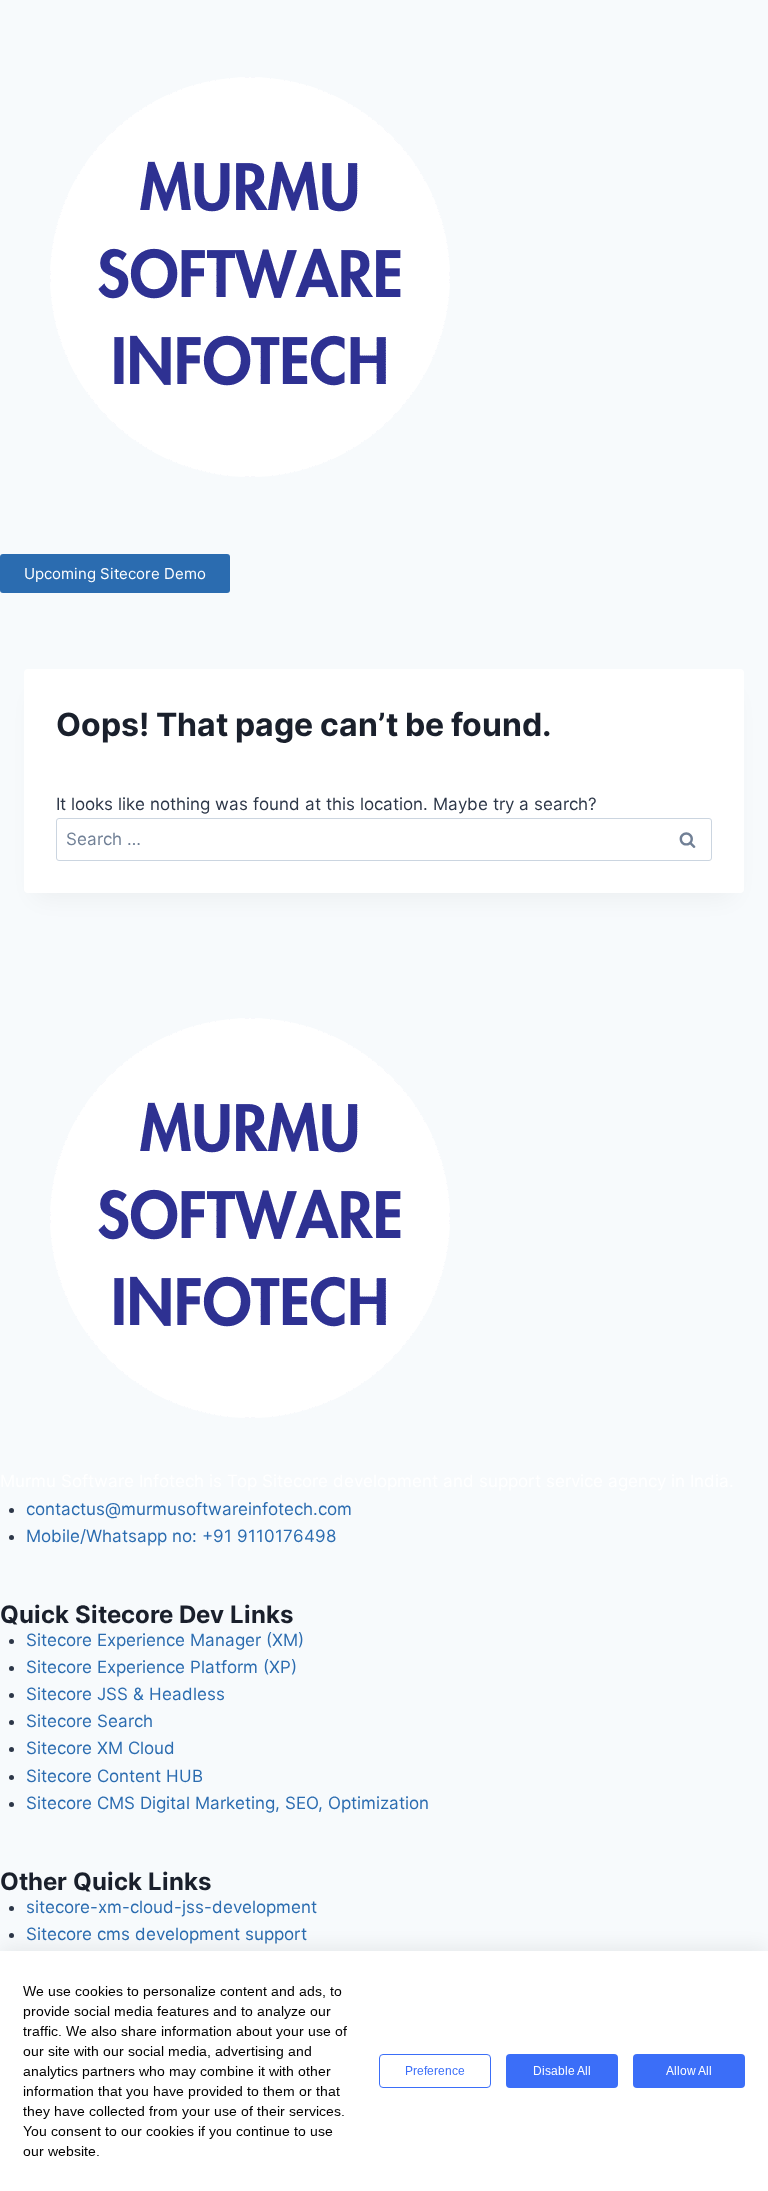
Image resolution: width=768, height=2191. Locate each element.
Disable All (562, 2071)
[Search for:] (384, 839)
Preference (435, 2071)
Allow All (689, 2071)
